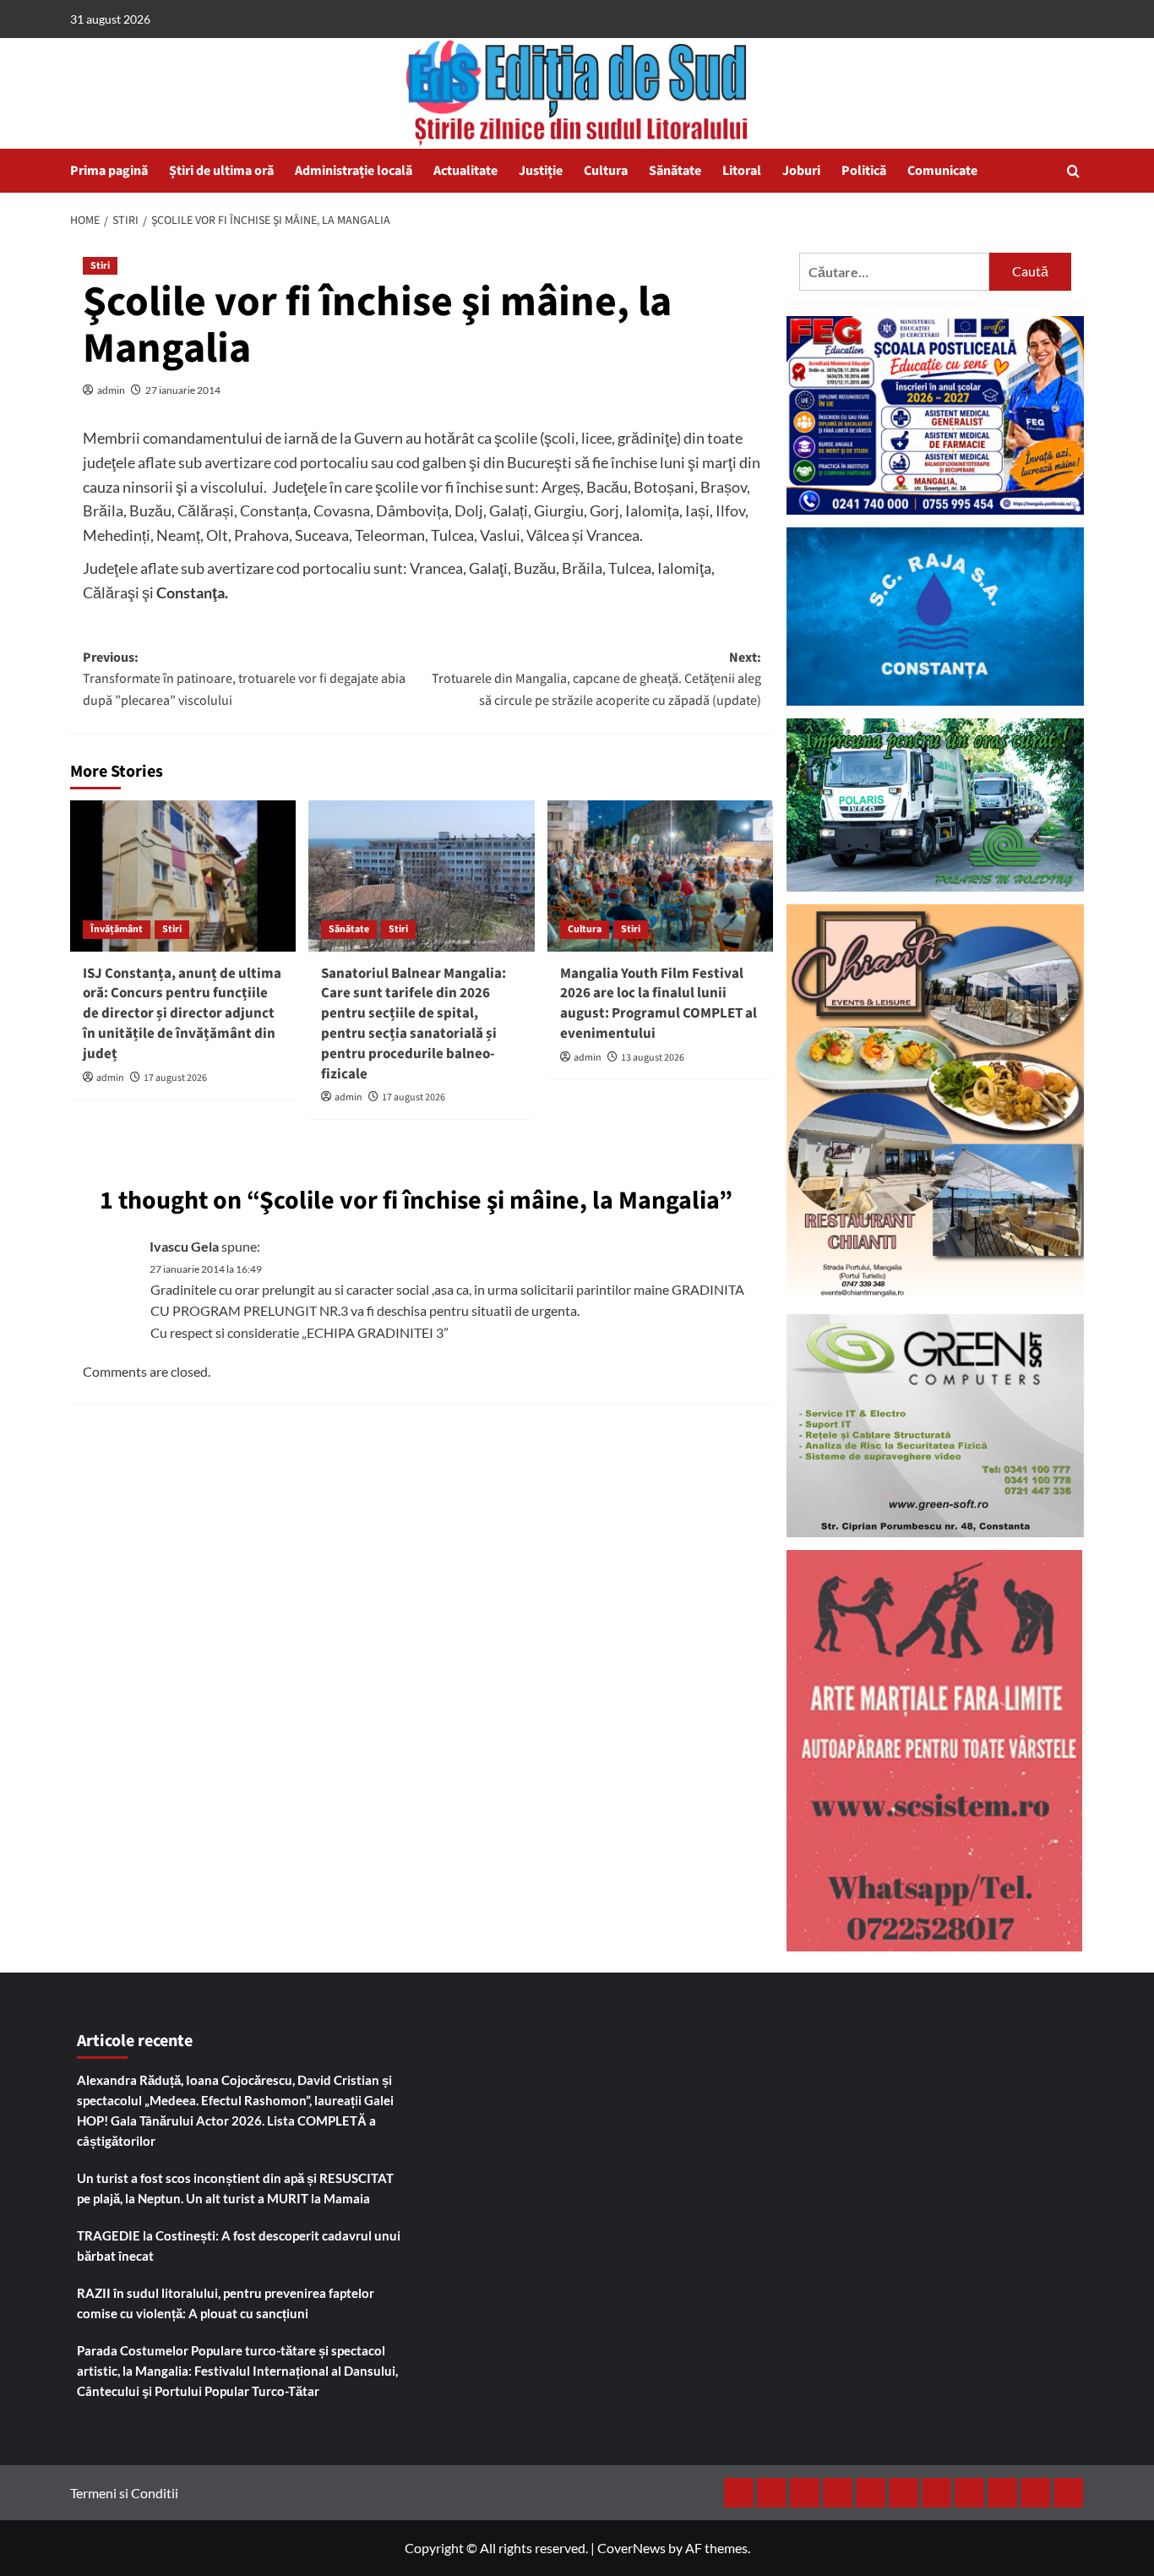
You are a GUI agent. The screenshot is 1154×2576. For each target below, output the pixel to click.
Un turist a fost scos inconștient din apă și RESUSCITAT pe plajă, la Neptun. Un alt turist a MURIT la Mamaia (235, 2188)
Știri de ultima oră (221, 171)
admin (111, 390)
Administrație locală (354, 171)
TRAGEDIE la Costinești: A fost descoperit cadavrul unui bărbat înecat (239, 2246)
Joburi (801, 171)
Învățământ (117, 929)
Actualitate (465, 171)
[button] (1073, 171)
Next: (596, 679)
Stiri (100, 266)
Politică (864, 171)
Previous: (244, 679)
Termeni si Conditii (124, 2493)
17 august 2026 (175, 1078)
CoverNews (631, 2548)
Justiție (541, 171)
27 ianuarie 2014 (183, 390)
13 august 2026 (653, 1058)
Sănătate (675, 171)
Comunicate (942, 171)
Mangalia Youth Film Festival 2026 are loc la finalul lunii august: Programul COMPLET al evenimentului (659, 1004)
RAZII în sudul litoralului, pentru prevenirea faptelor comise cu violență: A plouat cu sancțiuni (226, 2303)
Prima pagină (109, 171)
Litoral (742, 171)
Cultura (606, 171)
